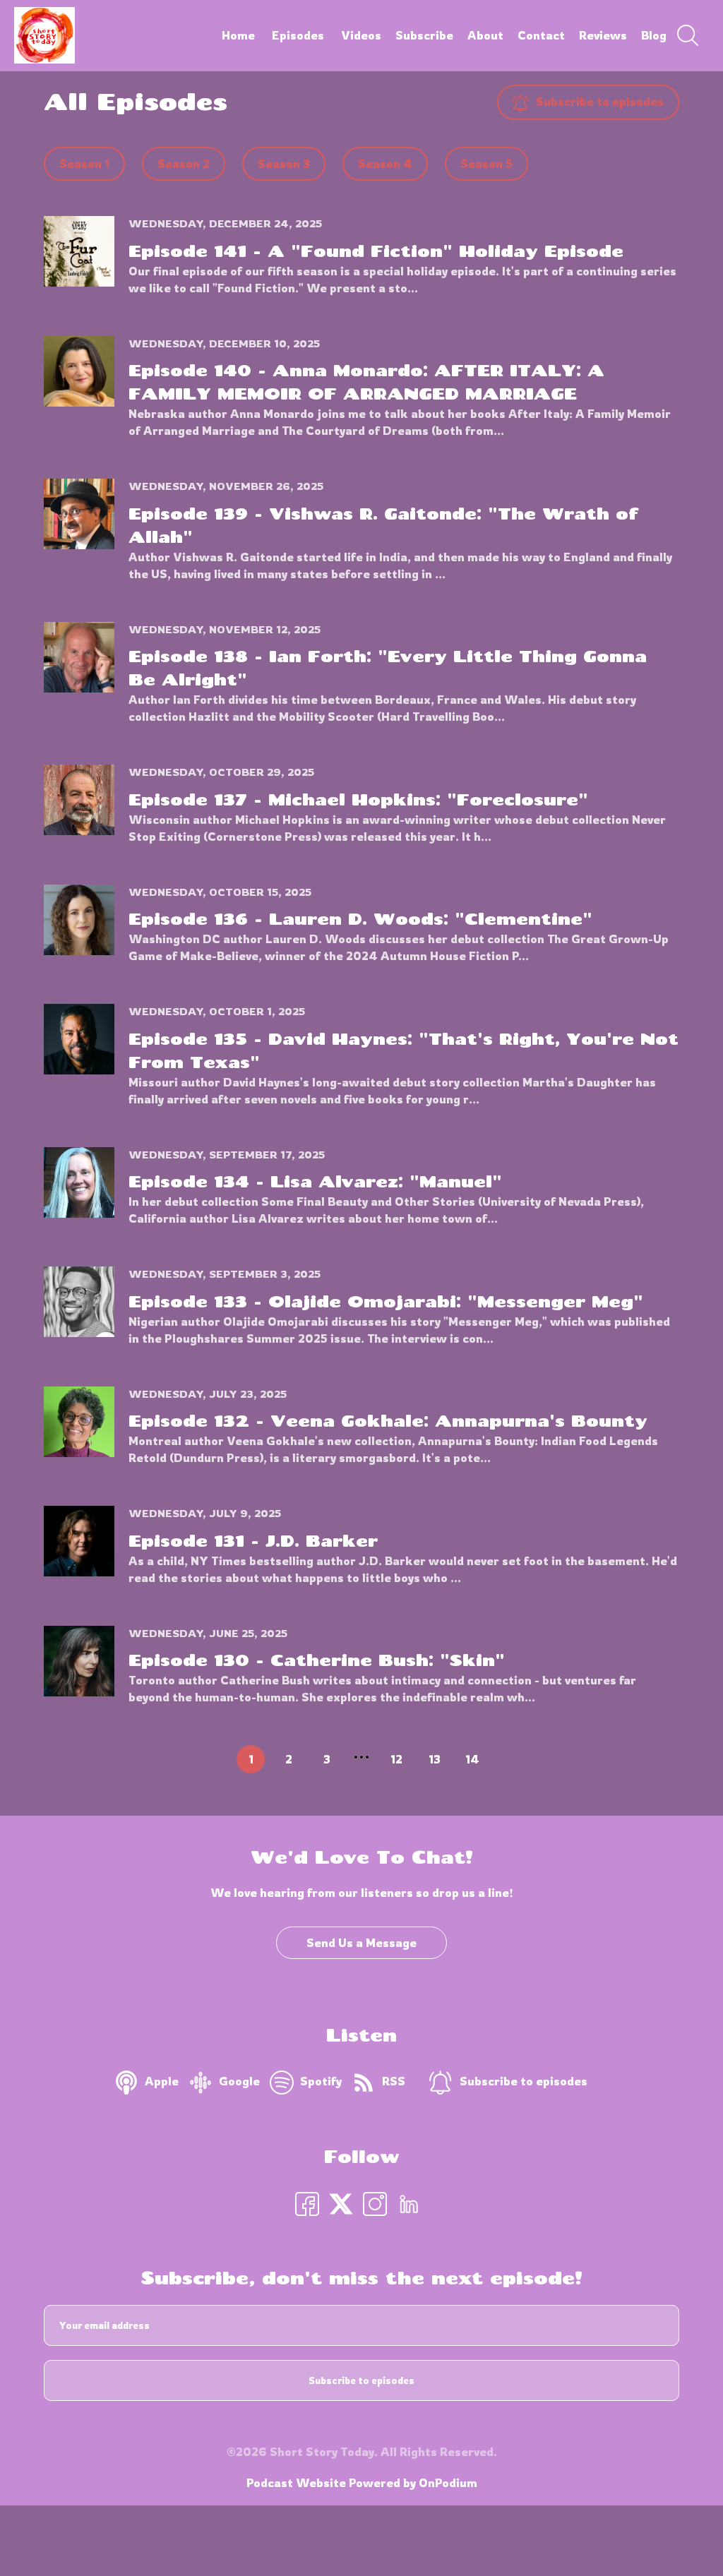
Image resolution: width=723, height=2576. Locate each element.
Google (239, 2081)
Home (238, 35)
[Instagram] (375, 2203)
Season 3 (284, 164)
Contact (541, 35)
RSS (394, 2081)
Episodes (298, 35)
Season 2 (184, 164)
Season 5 (486, 164)
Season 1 (84, 164)
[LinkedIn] (409, 2203)
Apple (162, 2081)
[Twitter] (341, 2203)
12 (396, 1759)
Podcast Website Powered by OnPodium (362, 2483)
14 (472, 1759)
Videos (361, 35)
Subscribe (424, 35)
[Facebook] (307, 2203)
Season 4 (385, 164)
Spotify (321, 2081)
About (485, 35)
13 (435, 1759)
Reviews (603, 35)
